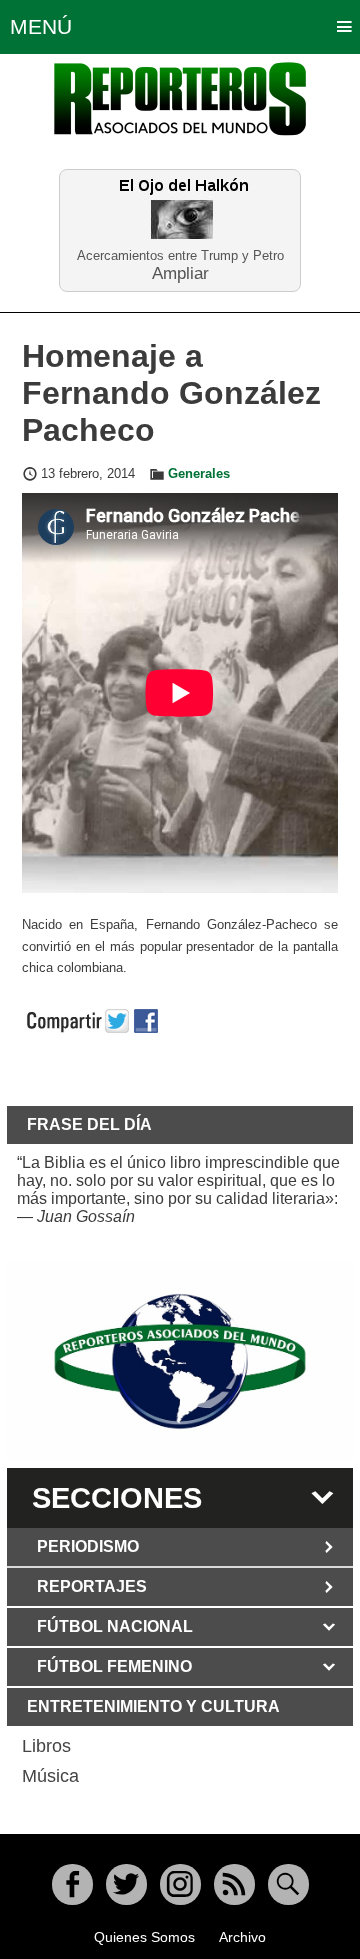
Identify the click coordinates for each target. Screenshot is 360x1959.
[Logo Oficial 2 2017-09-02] (180, 1362)
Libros (46, 1746)
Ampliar (180, 272)
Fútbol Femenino (114, 1666)
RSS (234, 1884)
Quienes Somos (144, 1937)
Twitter (126, 1884)
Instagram (180, 1884)
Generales (199, 474)
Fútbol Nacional (115, 1626)
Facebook (72, 1884)
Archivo (242, 1937)
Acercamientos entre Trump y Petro (180, 255)
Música (50, 1776)
